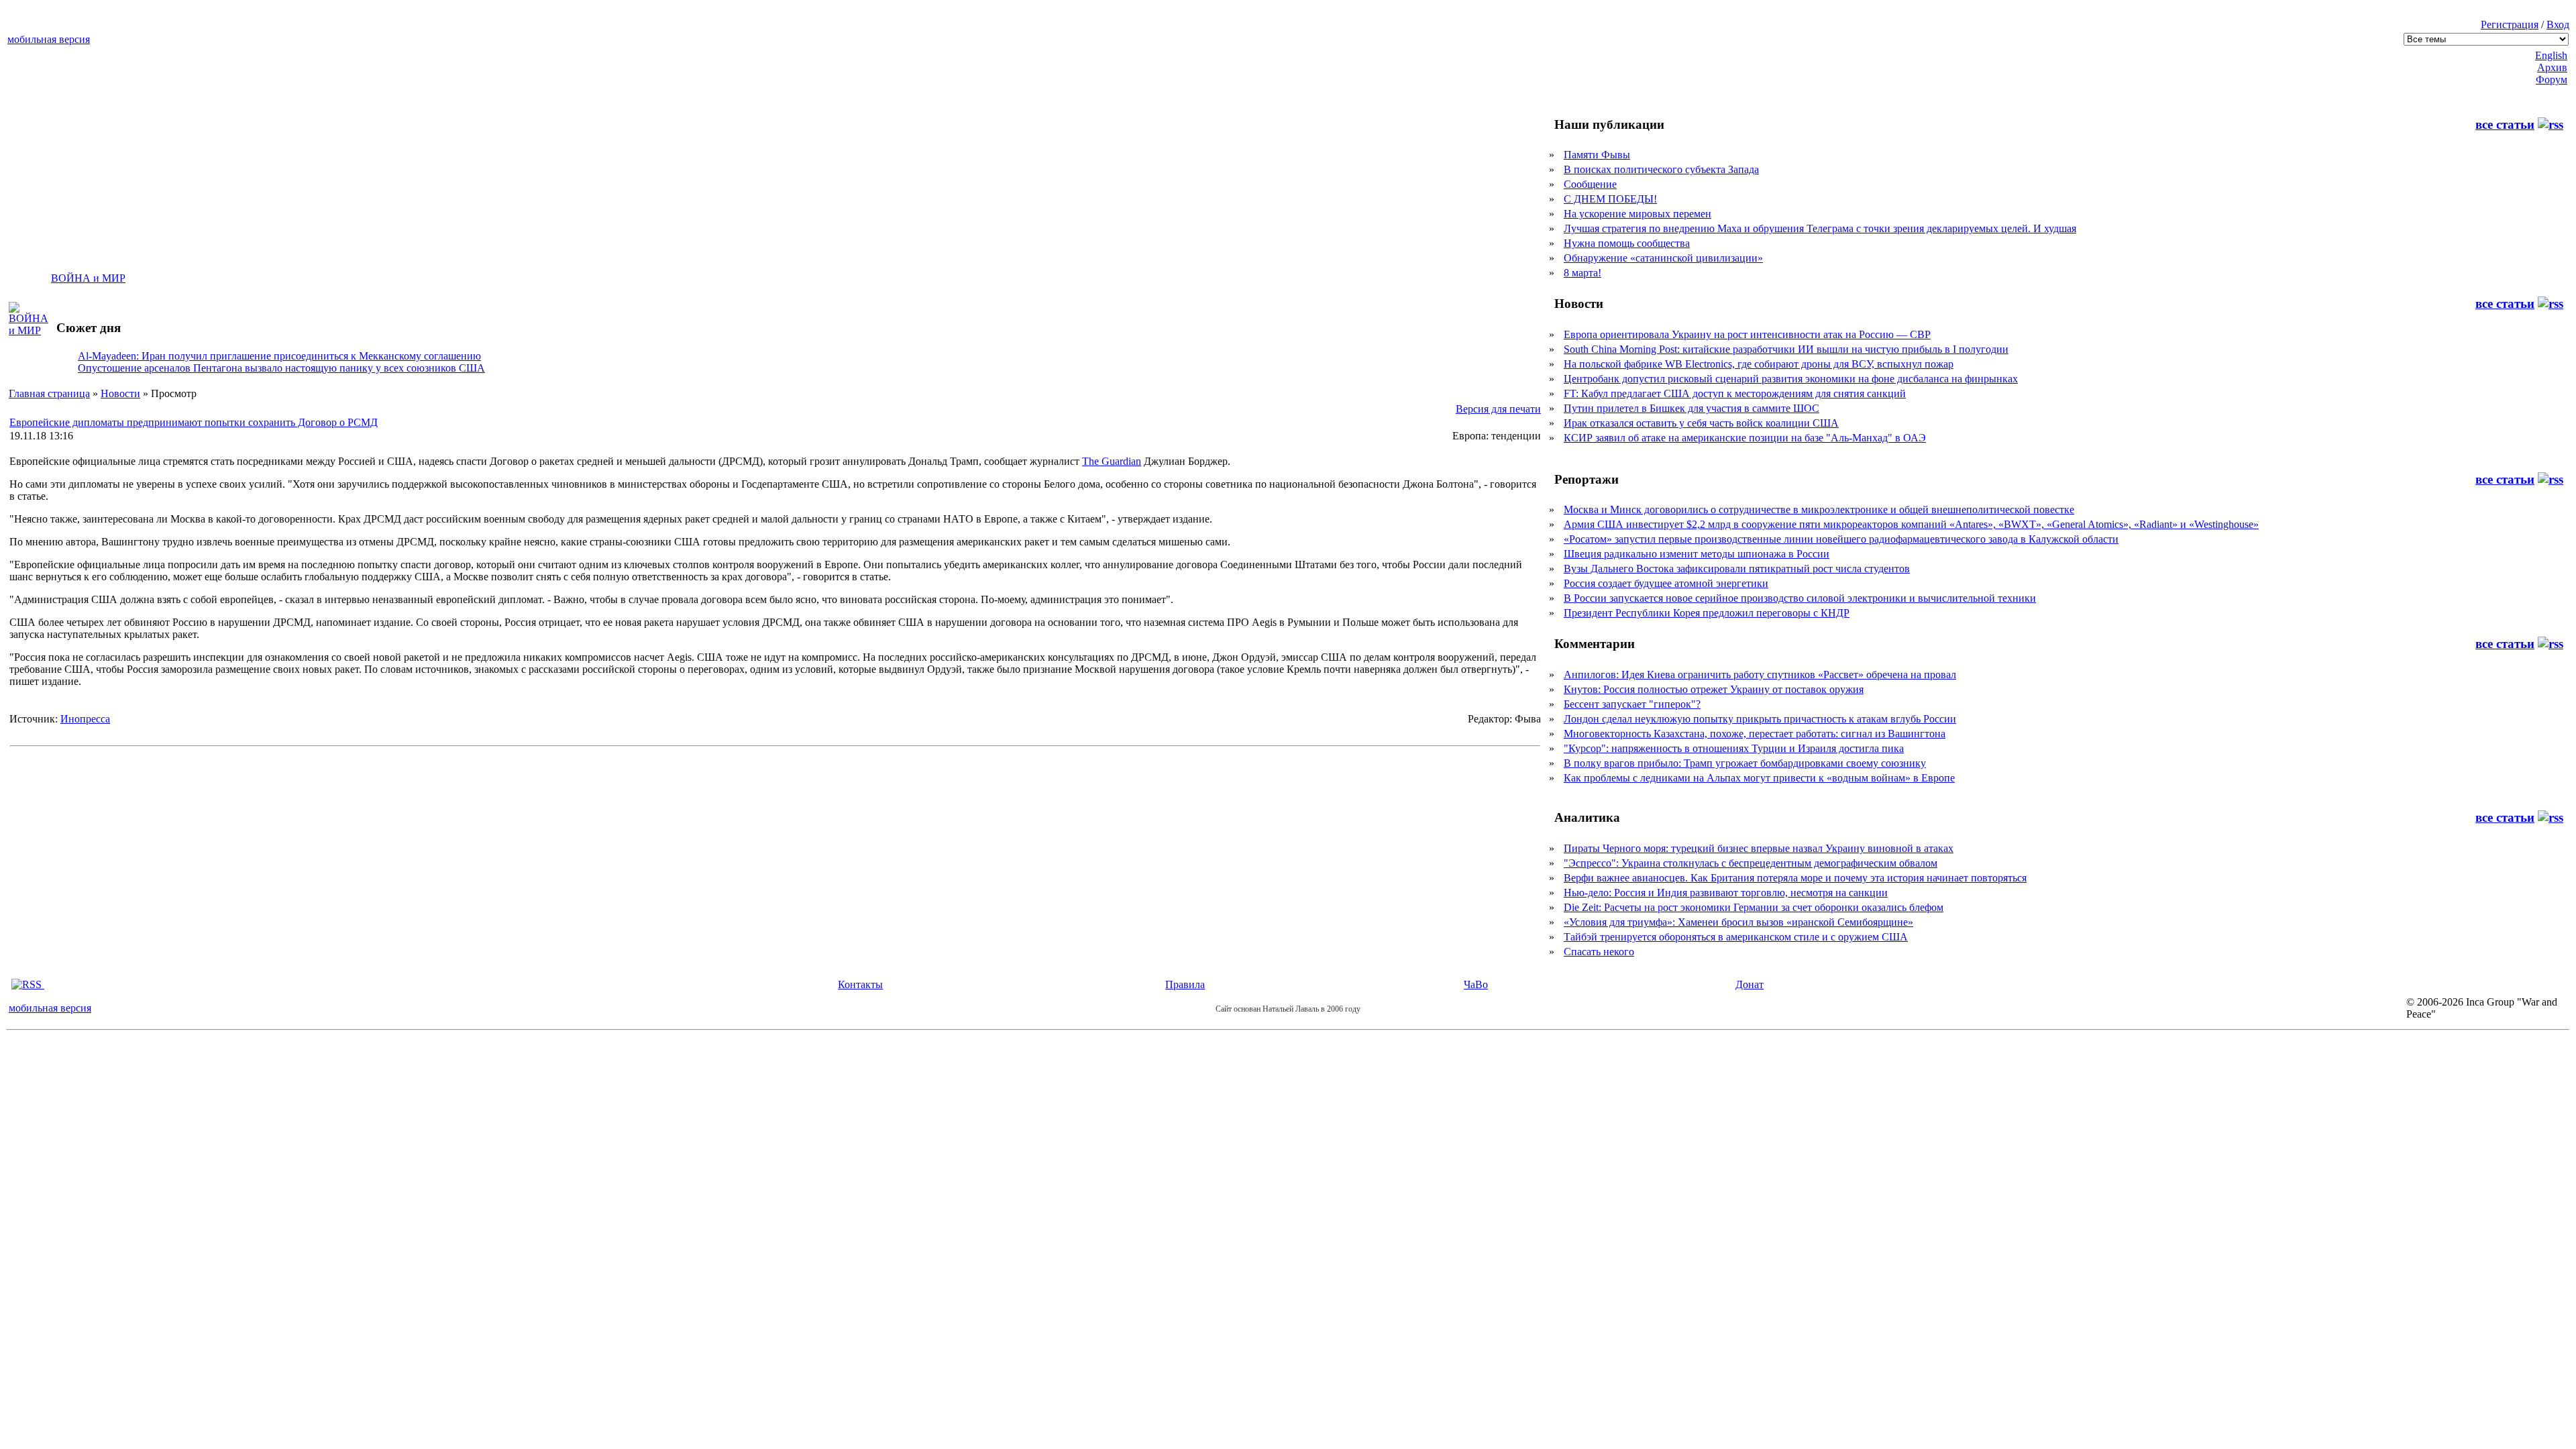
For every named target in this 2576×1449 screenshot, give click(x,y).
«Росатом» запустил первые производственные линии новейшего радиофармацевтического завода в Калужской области (1841, 539)
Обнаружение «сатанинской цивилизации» (1663, 258)
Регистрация (2510, 24)
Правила (1185, 984)
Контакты (860, 984)
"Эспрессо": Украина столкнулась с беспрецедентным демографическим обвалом (1751, 863)
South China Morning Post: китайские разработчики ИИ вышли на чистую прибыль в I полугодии (1786, 349)
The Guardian (1112, 461)
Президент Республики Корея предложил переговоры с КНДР (1707, 613)
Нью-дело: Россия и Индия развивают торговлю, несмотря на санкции (1726, 893)
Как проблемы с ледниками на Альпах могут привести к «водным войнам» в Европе (1759, 778)
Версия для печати (1498, 409)
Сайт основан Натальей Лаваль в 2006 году (1288, 1009)
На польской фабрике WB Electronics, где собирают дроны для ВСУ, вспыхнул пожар (1759, 364)
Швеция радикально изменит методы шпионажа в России (1697, 554)
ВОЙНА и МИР (88, 278)
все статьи (2505, 124)
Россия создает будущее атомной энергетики (1666, 583)
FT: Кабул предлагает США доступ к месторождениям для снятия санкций (1735, 393)
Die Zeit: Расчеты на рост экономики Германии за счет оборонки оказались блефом (1754, 907)
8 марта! (1582, 273)
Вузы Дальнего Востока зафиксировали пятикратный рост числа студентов (1737, 569)
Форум (2552, 79)
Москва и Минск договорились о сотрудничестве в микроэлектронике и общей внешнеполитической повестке (1819, 509)
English (2551, 55)
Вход (2558, 24)
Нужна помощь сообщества (1627, 243)
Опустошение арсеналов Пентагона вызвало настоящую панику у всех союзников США (281, 368)
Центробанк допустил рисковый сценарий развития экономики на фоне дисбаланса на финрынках (1791, 379)
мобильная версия (49, 39)
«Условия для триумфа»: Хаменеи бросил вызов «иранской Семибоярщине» (1738, 922)
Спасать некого (1599, 952)
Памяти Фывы (1597, 155)
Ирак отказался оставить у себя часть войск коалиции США (1701, 423)
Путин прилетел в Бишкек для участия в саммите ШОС (1692, 408)
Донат (1750, 984)
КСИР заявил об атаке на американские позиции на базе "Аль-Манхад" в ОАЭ (1745, 438)
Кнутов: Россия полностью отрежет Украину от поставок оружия (1714, 689)
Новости (120, 393)
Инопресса (85, 719)
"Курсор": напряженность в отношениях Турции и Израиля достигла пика (1734, 748)
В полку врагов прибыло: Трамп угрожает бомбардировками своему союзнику (1745, 763)
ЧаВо (1476, 984)
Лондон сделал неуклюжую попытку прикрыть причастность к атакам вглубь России (1760, 719)
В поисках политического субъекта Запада (1661, 169)
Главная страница (49, 393)
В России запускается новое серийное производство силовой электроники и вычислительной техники (1800, 598)
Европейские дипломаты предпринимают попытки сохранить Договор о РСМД (194, 422)
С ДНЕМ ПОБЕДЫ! (1610, 199)
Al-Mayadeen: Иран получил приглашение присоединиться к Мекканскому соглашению (279, 356)
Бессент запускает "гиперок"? (1632, 704)
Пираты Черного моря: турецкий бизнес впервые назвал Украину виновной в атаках (1759, 848)
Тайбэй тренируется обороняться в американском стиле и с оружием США (1736, 937)
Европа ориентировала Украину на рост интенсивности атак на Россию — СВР (1747, 334)
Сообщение (1590, 184)
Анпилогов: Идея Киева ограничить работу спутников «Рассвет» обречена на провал (1760, 675)
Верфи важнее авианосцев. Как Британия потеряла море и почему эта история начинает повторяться (1795, 878)
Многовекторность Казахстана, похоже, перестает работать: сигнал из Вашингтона (1755, 734)
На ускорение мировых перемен (1638, 214)
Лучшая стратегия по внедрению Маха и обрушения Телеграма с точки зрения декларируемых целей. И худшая (1820, 228)
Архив (2552, 67)
